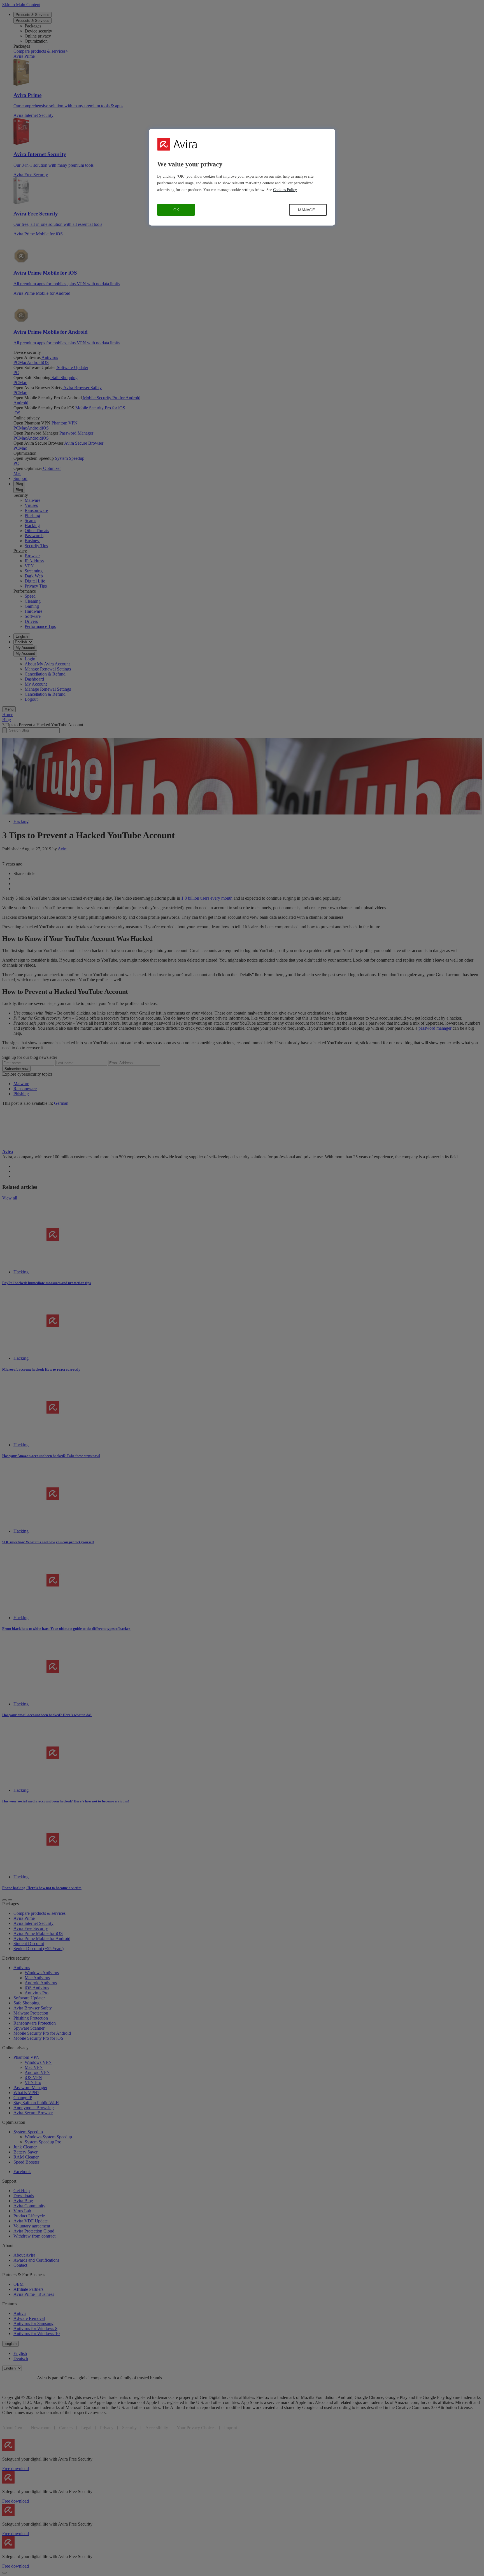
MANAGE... (308, 210)
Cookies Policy (285, 190)
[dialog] (242, 177)
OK (176, 210)
